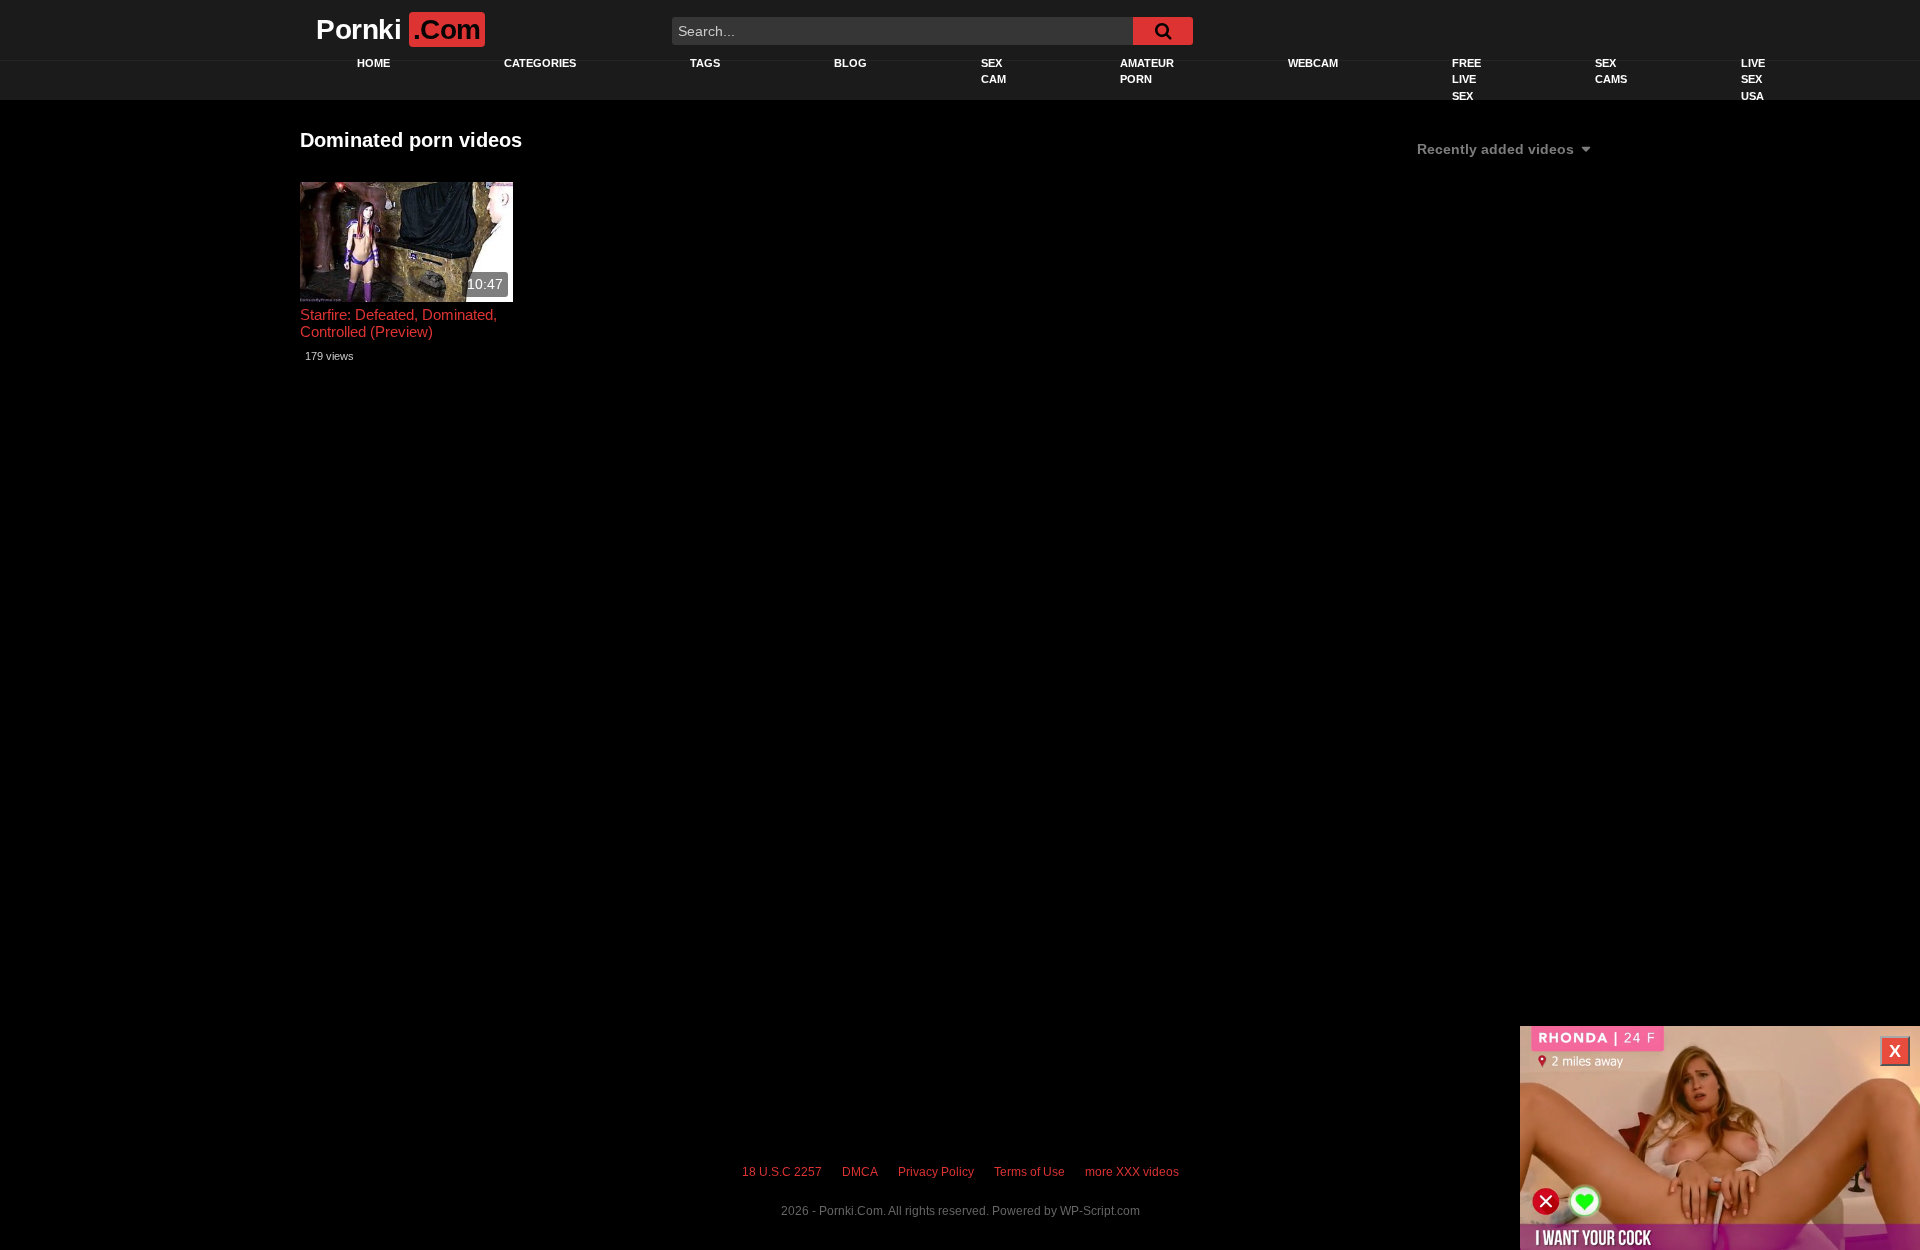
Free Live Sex (1466, 79)
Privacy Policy (936, 1172)
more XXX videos (1132, 1172)
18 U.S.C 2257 (782, 1172)
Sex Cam (993, 71)
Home (373, 63)
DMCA (860, 1172)
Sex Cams (1611, 71)
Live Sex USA (1753, 79)
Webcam (1313, 63)
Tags (705, 63)
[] (1163, 31)
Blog (850, 63)
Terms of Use (1029, 1172)
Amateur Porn (1147, 71)
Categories (540, 63)
